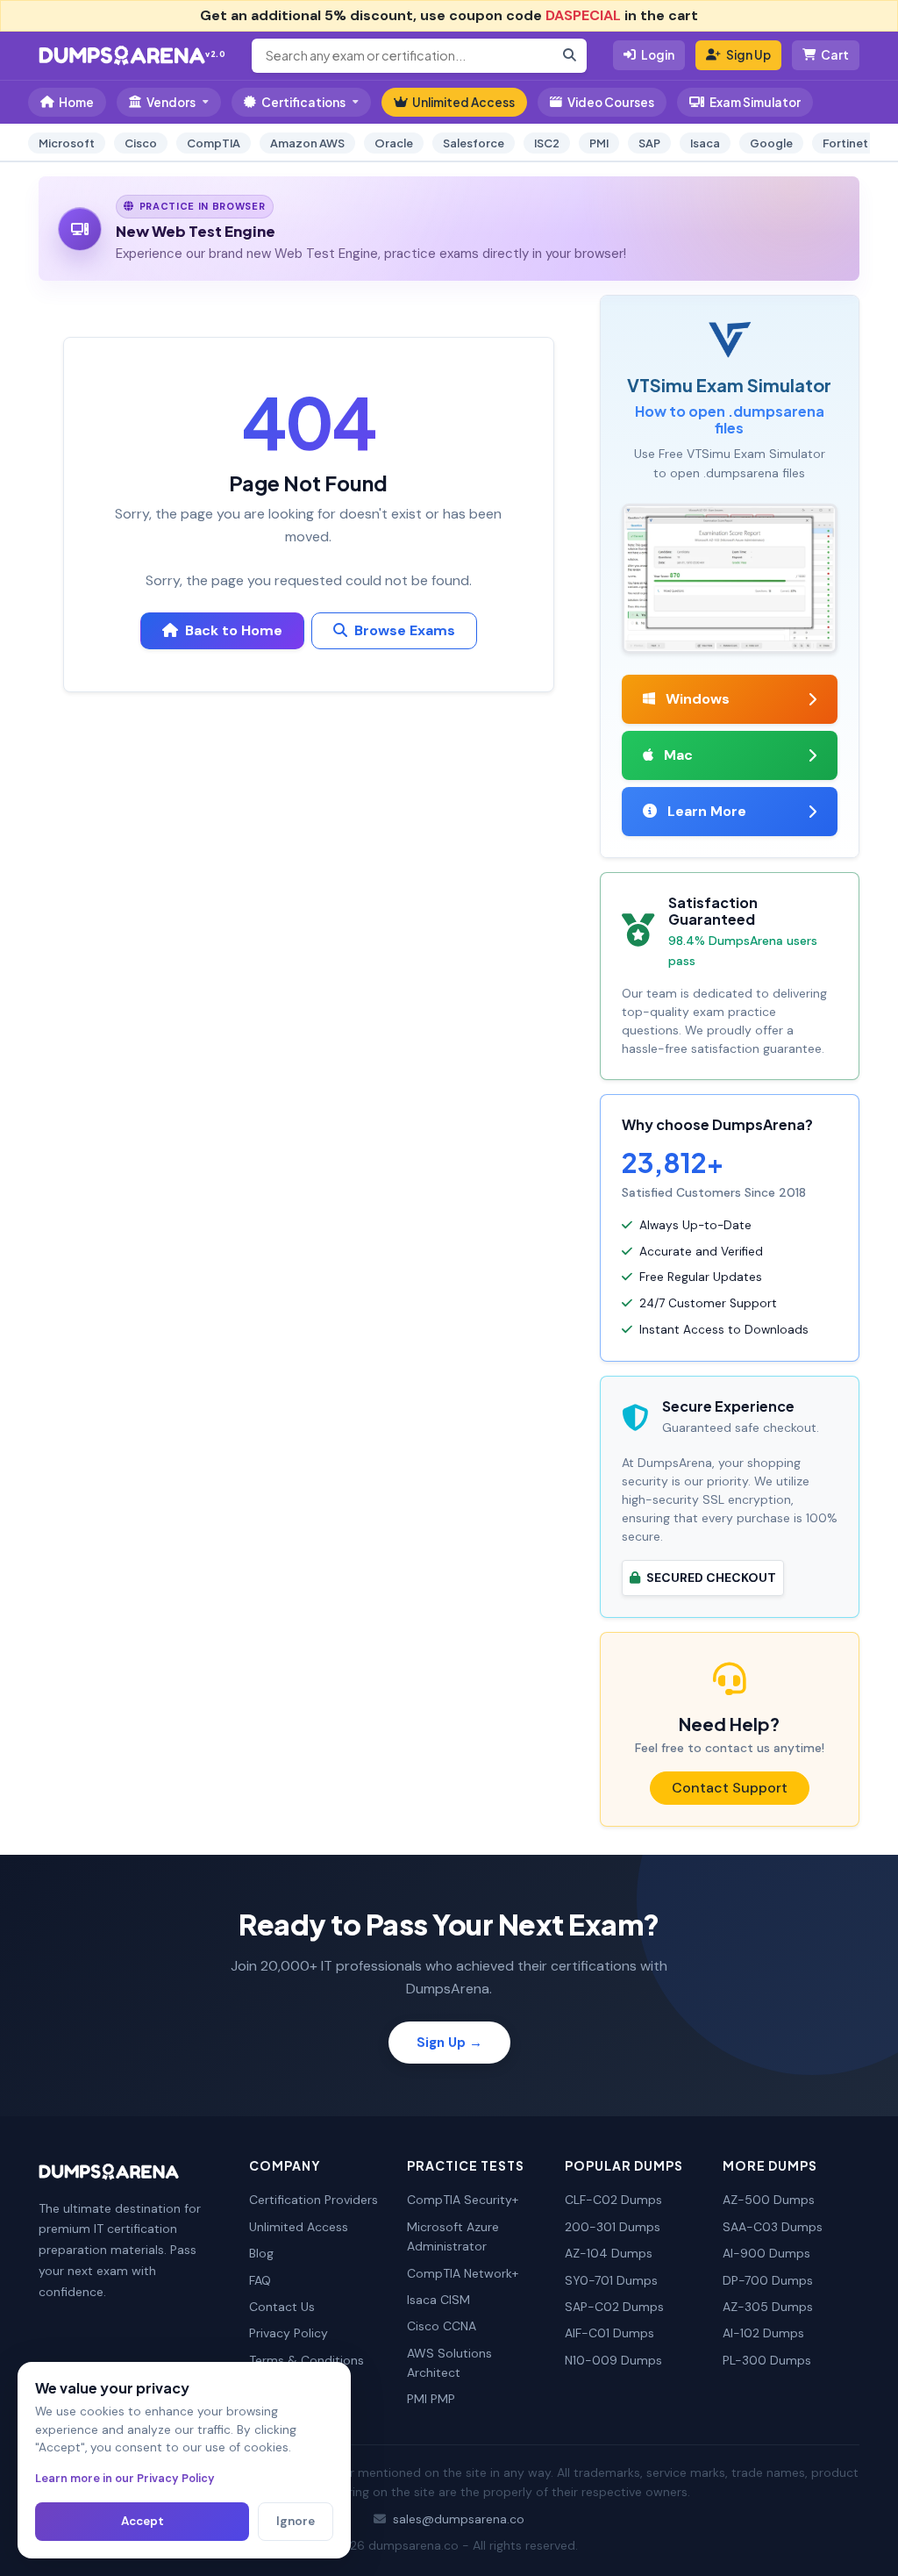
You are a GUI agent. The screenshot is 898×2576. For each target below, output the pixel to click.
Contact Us (282, 2307)
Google (771, 143)
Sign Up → (449, 2043)
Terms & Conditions (306, 2360)
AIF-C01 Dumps (609, 2333)
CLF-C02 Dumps (613, 2200)
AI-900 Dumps (766, 2253)
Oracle (394, 143)
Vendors (171, 102)
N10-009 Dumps (613, 2360)
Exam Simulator (755, 102)
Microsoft (67, 143)
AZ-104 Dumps (609, 2253)
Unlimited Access (463, 102)
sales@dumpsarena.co (459, 2519)
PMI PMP (431, 2399)
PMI (599, 143)
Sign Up (748, 55)
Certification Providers (314, 2200)
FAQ (260, 2280)
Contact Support (730, 1788)
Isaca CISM (438, 2300)
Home (76, 102)
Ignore (296, 2521)
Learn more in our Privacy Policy (125, 2478)
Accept (143, 2521)
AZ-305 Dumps (768, 2307)
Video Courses (611, 102)
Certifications (303, 102)
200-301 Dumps (613, 2227)
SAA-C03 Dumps (773, 2227)
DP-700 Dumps (768, 2280)
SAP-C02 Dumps (614, 2307)
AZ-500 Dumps (769, 2200)
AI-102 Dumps (763, 2333)
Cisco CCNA (442, 2326)
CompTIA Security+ (463, 2200)
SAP (649, 143)
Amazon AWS (307, 143)
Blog (261, 2253)
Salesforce (474, 143)
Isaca (705, 143)
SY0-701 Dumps (611, 2280)
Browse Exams (405, 630)
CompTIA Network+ (463, 2273)
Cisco (141, 143)
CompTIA (214, 143)
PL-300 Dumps (767, 2360)
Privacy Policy (289, 2333)
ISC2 (547, 143)
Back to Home (234, 630)
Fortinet (845, 143)
